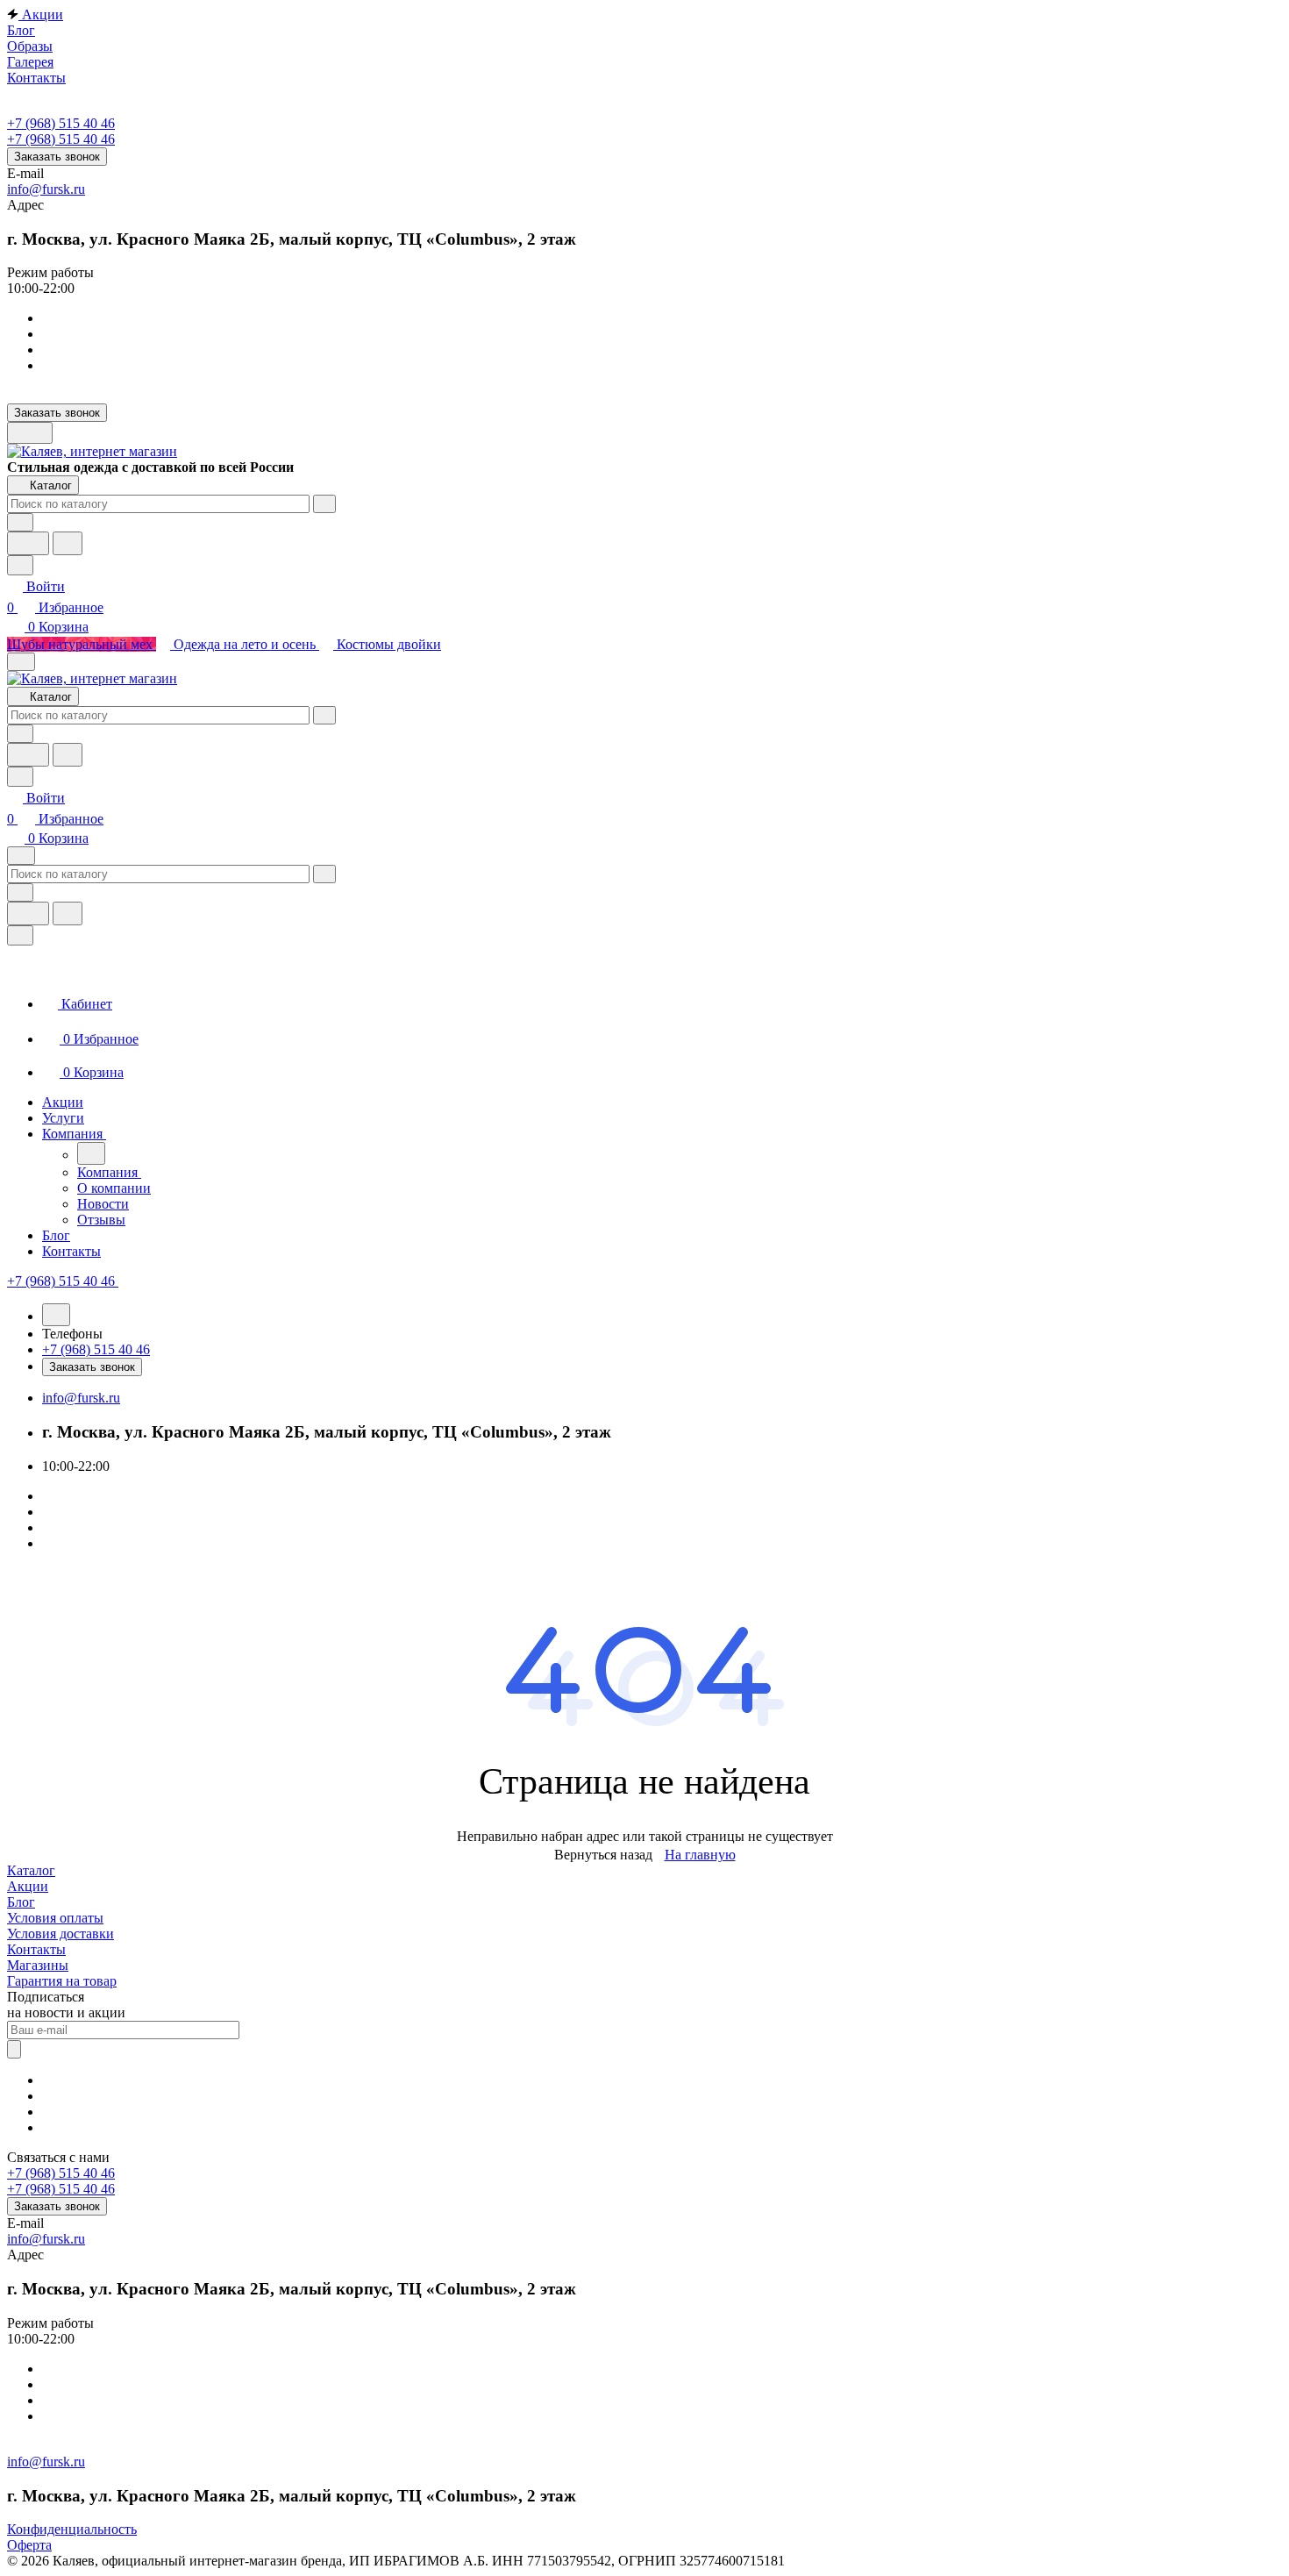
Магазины (38, 1965)
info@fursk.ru (46, 189)
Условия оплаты (55, 1918)
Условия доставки (61, 1934)
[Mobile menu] (21, 856)
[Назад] (91, 1153)
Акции (28, 1886)
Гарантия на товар (62, 1981)
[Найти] (68, 543)
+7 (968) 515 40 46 (61, 123)
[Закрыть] (20, 935)
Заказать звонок (57, 157)
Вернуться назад (603, 1855)
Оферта (29, 2545)
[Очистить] (324, 504)
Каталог (31, 1870)
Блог (21, 1902)
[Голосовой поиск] (28, 543)
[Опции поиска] (20, 522)
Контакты (36, 1949)
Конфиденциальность (72, 2529)
